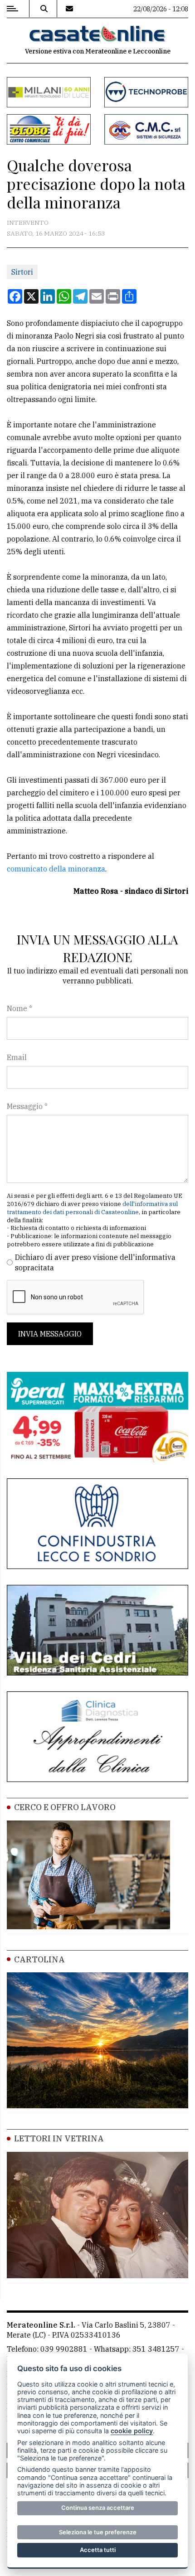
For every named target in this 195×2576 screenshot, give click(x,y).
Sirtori (22, 272)
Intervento (28, 223)
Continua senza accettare (98, 2508)
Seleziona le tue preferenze (98, 2532)
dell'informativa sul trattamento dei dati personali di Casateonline (92, 1208)
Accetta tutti (98, 2550)
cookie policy (132, 2431)
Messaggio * (27, 1106)
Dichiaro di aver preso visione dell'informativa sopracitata (95, 1262)
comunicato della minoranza (56, 869)
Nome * (19, 1008)
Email (17, 1057)
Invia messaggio (50, 1334)
